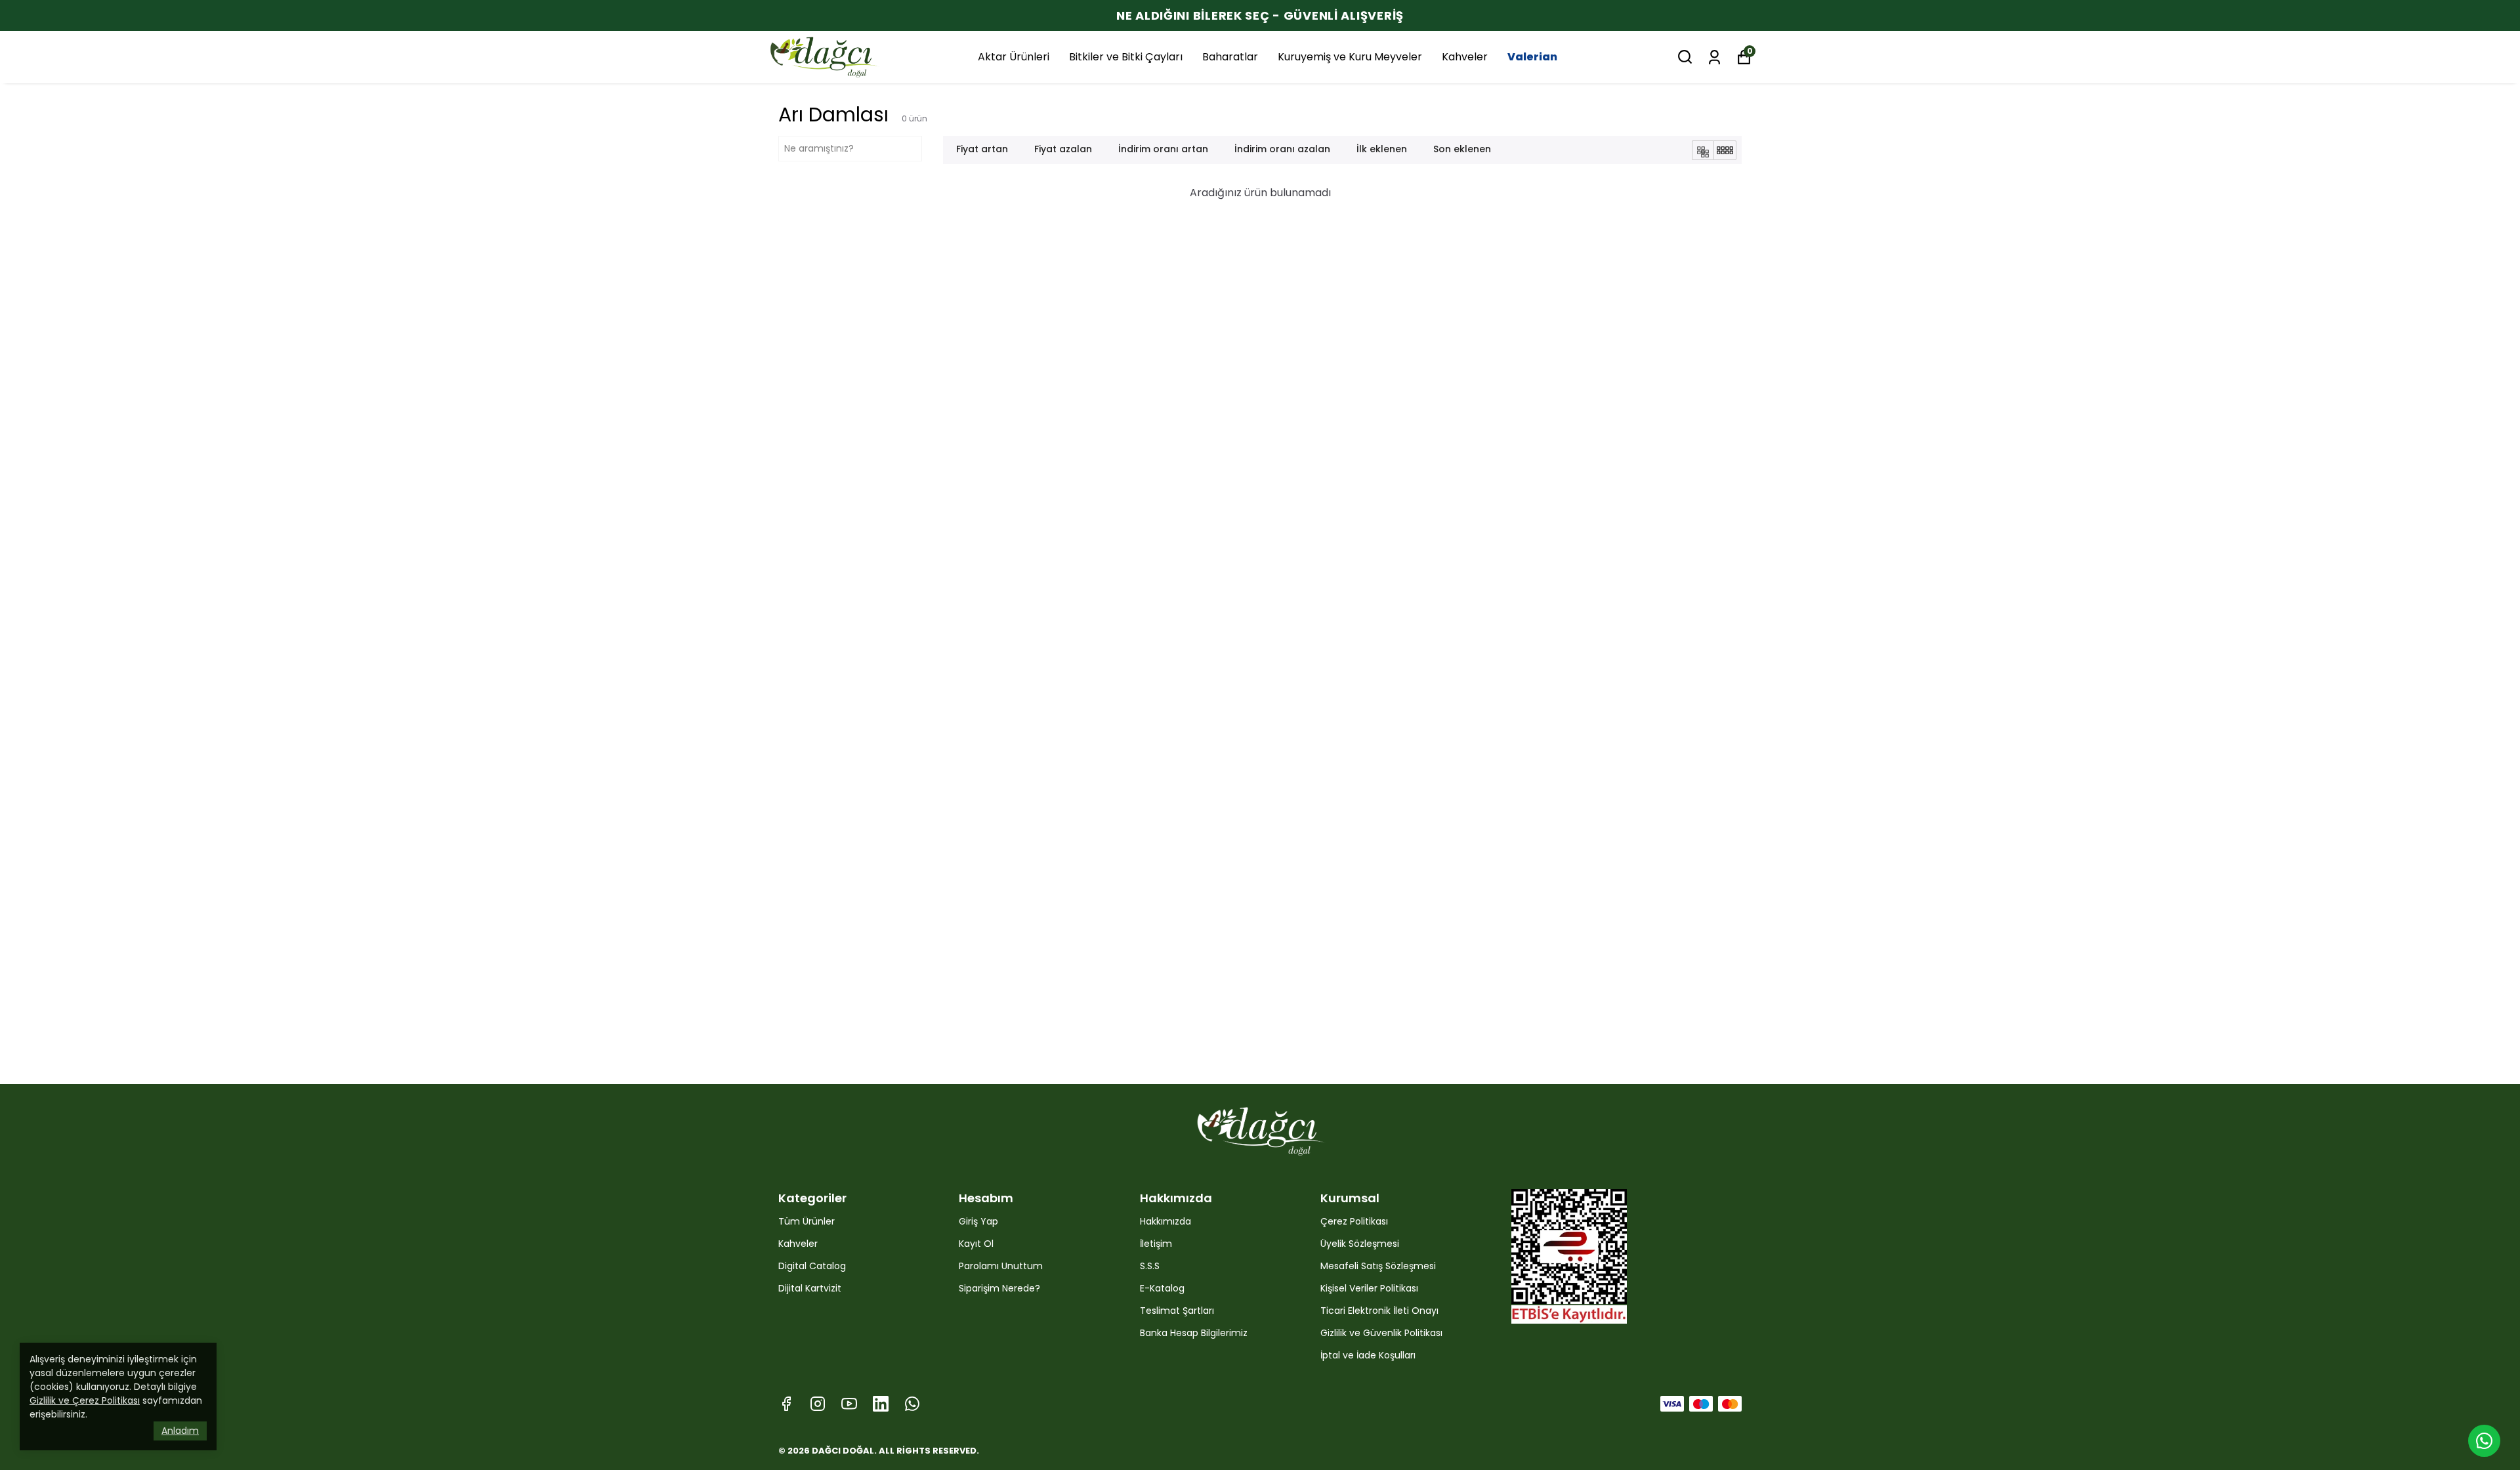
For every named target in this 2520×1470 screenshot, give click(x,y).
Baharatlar (1230, 57)
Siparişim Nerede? (999, 1288)
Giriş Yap (978, 1221)
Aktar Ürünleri (1014, 57)
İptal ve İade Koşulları (1368, 1355)
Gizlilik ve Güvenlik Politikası (1381, 1333)
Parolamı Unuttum (1001, 1266)
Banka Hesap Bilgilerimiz (1194, 1333)
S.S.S (1150, 1266)
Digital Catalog (812, 1266)
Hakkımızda (1165, 1221)
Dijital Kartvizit (810, 1288)
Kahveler (1465, 57)
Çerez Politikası (1354, 1221)
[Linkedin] (881, 1404)
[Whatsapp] (912, 1404)
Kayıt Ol (976, 1244)
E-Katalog (1162, 1288)
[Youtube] (849, 1404)
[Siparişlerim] (1714, 56)
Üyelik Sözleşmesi (1360, 1244)
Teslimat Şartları (1177, 1311)
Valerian (1532, 57)
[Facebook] (786, 1404)
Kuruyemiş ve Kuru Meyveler (1350, 57)
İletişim (1156, 1244)
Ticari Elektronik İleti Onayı (1379, 1311)
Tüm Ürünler (807, 1221)
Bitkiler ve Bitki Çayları (1126, 57)
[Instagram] (818, 1404)
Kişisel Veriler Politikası (1369, 1288)
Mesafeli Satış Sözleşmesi (1378, 1266)
